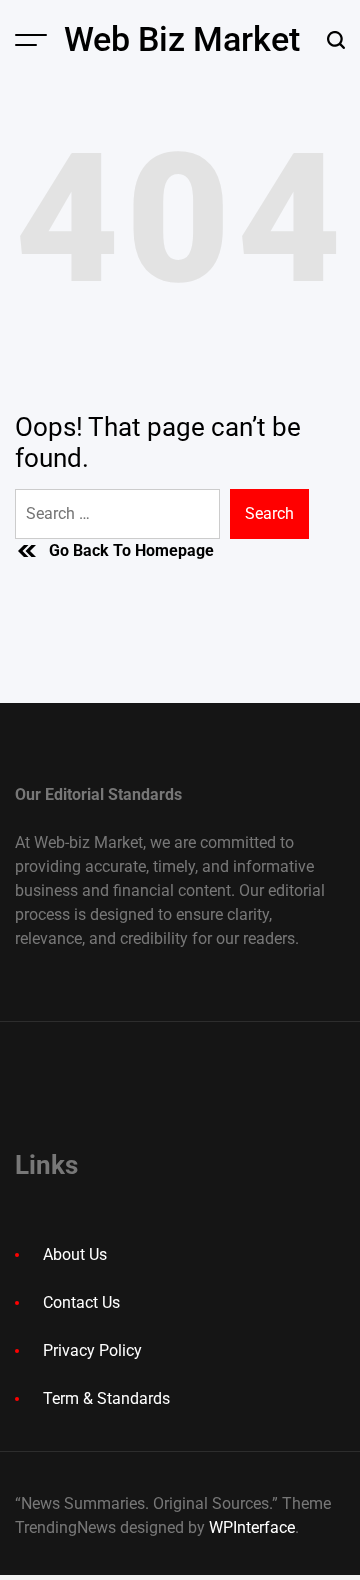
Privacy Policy (92, 1350)
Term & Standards (106, 1398)
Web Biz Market (182, 39)
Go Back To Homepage (131, 550)
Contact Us (81, 1302)
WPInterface (252, 1527)
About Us (75, 1254)
